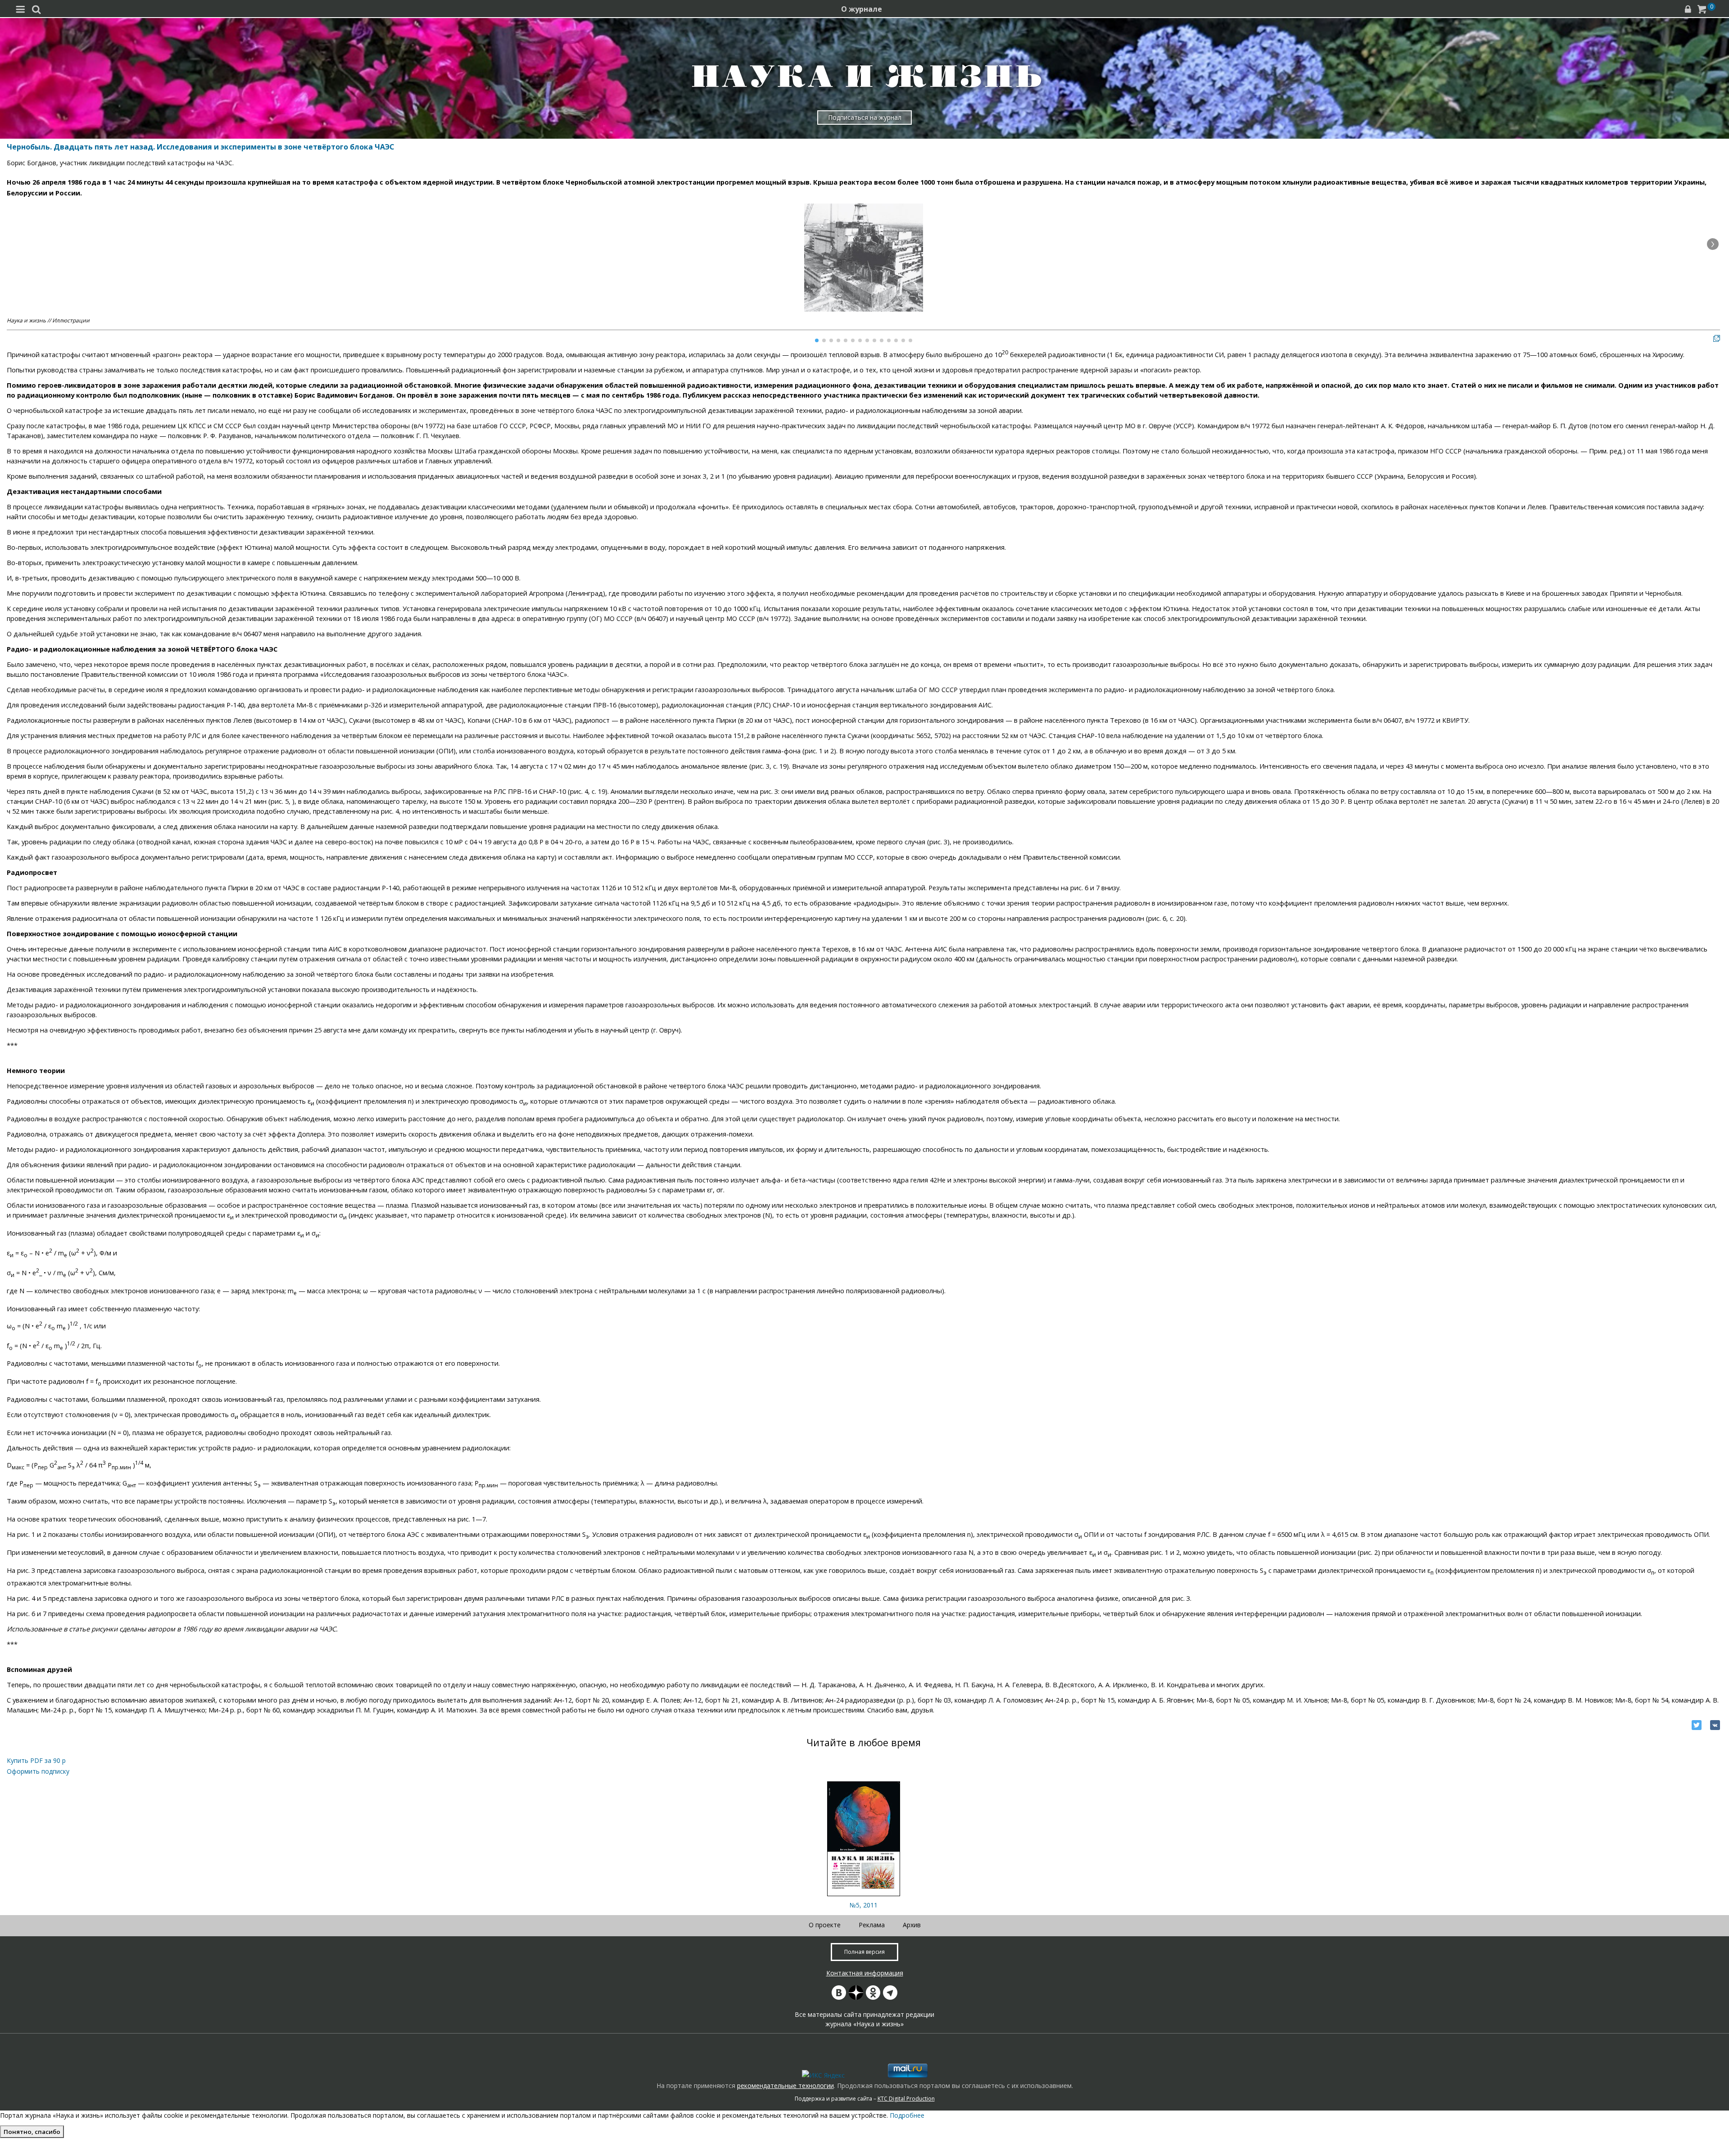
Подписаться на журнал (865, 117)
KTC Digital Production (906, 2099)
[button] (1713, 244)
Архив (912, 1925)
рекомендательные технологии (785, 2086)
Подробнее (907, 2115)
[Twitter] (1697, 1725)
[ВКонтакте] (1715, 1725)
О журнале (862, 9)
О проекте (825, 1925)
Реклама (872, 1925)
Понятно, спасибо (32, 2132)
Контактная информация (865, 1973)
